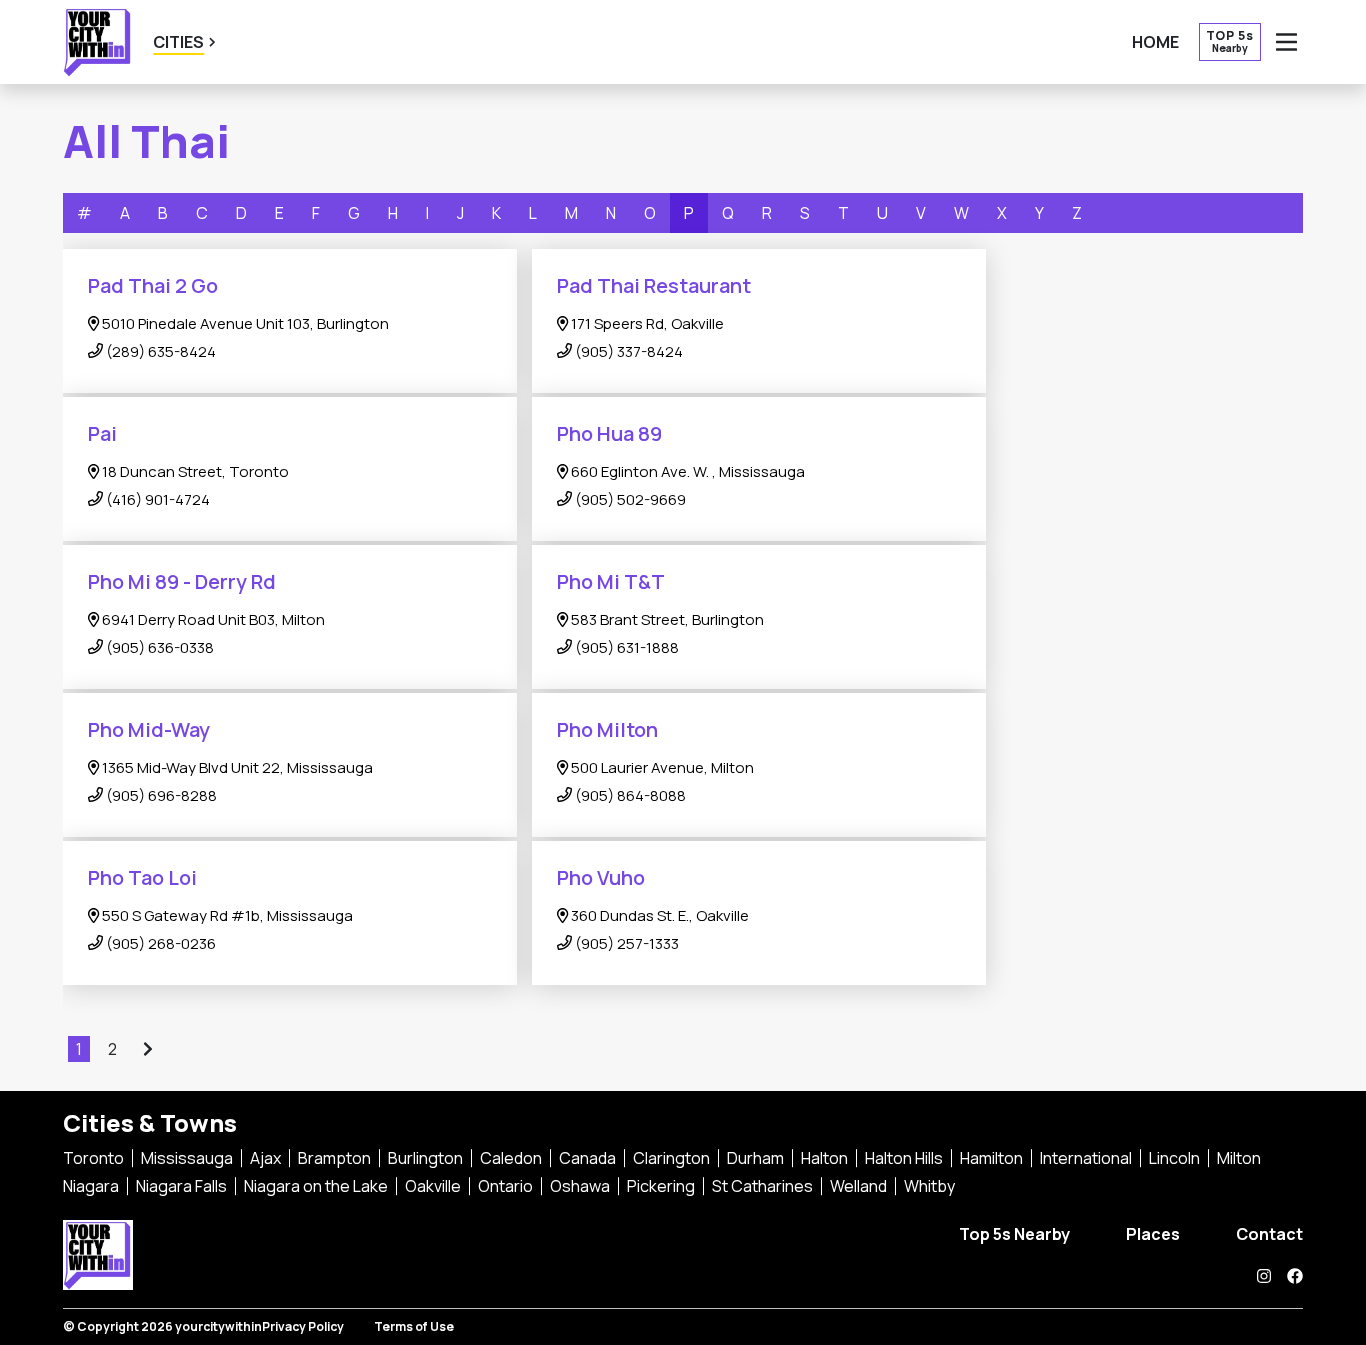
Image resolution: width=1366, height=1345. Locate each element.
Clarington (671, 1158)
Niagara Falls (181, 1186)
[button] (146, 1049)
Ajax (265, 1158)
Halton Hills (904, 1158)
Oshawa (580, 1186)
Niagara (91, 1186)
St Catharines (762, 1186)
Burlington (425, 1158)
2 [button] (114, 1049)
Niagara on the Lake (316, 1186)
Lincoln (1174, 1158)
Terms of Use (414, 1326)
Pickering (661, 1186)
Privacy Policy (303, 1326)
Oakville (433, 1186)
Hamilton (991, 1158)
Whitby (929, 1186)
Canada (587, 1158)
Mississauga (187, 1158)
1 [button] (80, 1049)
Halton (824, 1158)
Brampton (334, 1158)
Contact (1269, 1234)
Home (1155, 42)
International (1086, 1158)
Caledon (511, 1158)
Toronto (93, 1158)
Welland (858, 1186)
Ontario (505, 1186)
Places (1153, 1234)
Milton (1239, 1158)
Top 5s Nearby (1014, 1234)
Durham (755, 1158)
